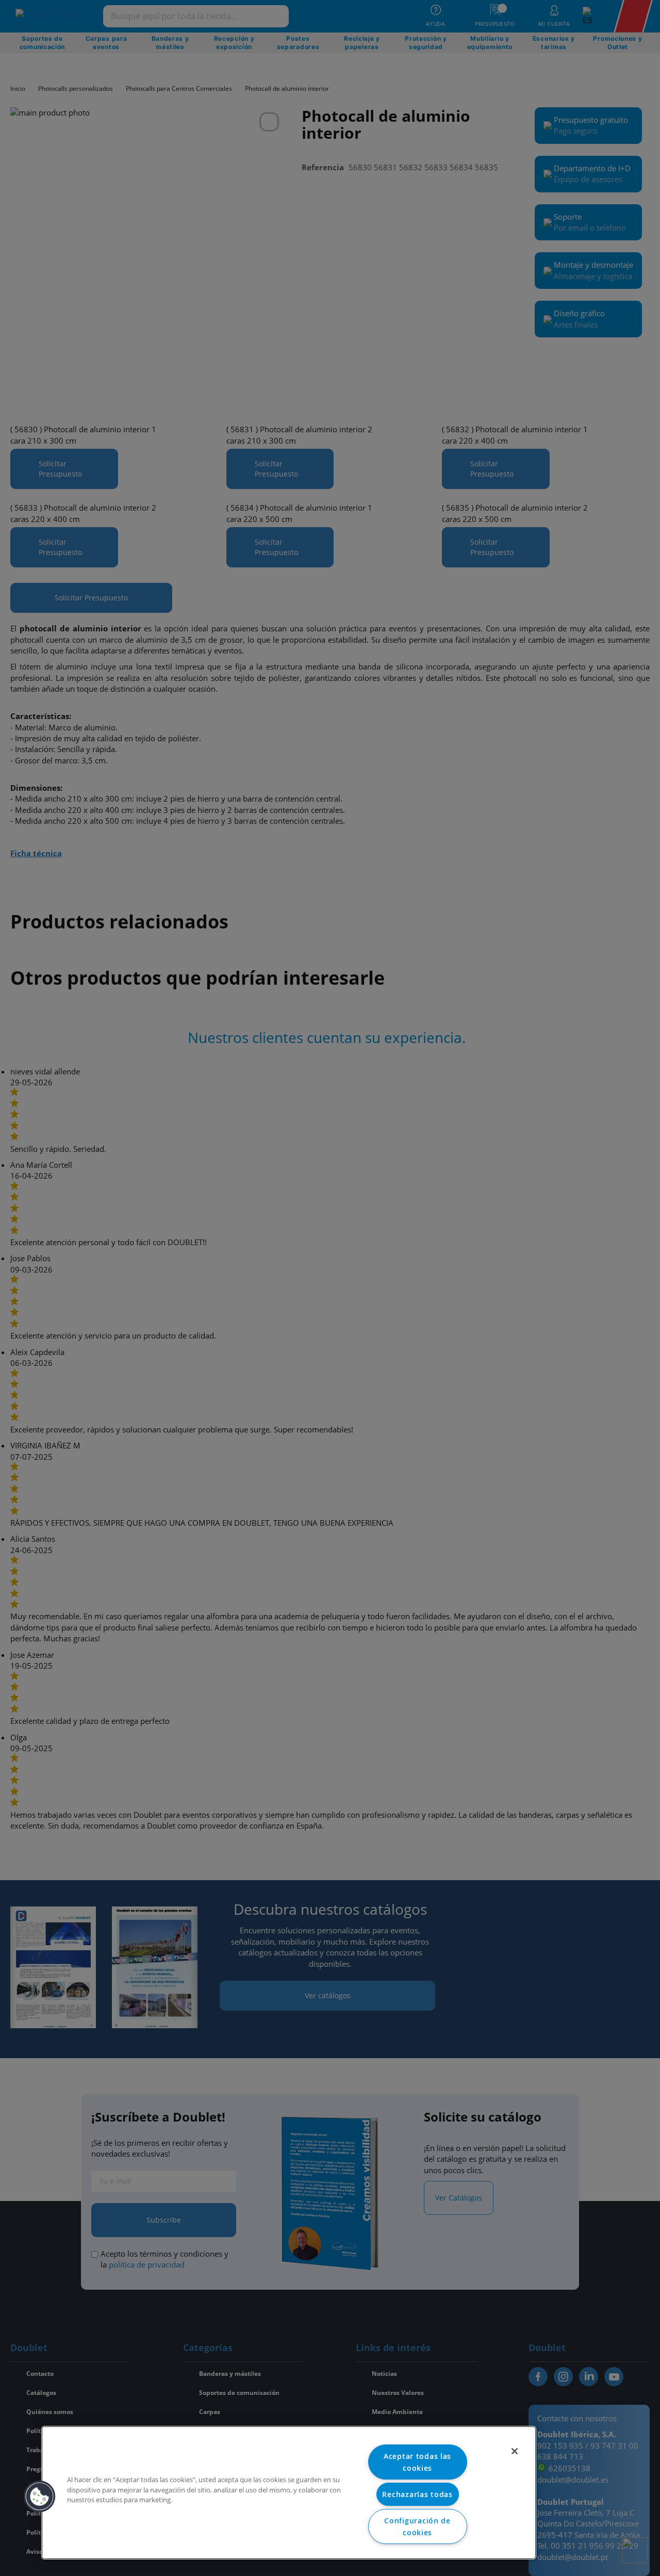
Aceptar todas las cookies (417, 2462)
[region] (289, 2493)
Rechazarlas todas (417, 2494)
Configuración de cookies (417, 2526)
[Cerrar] (515, 2451)
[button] (40, 2497)
